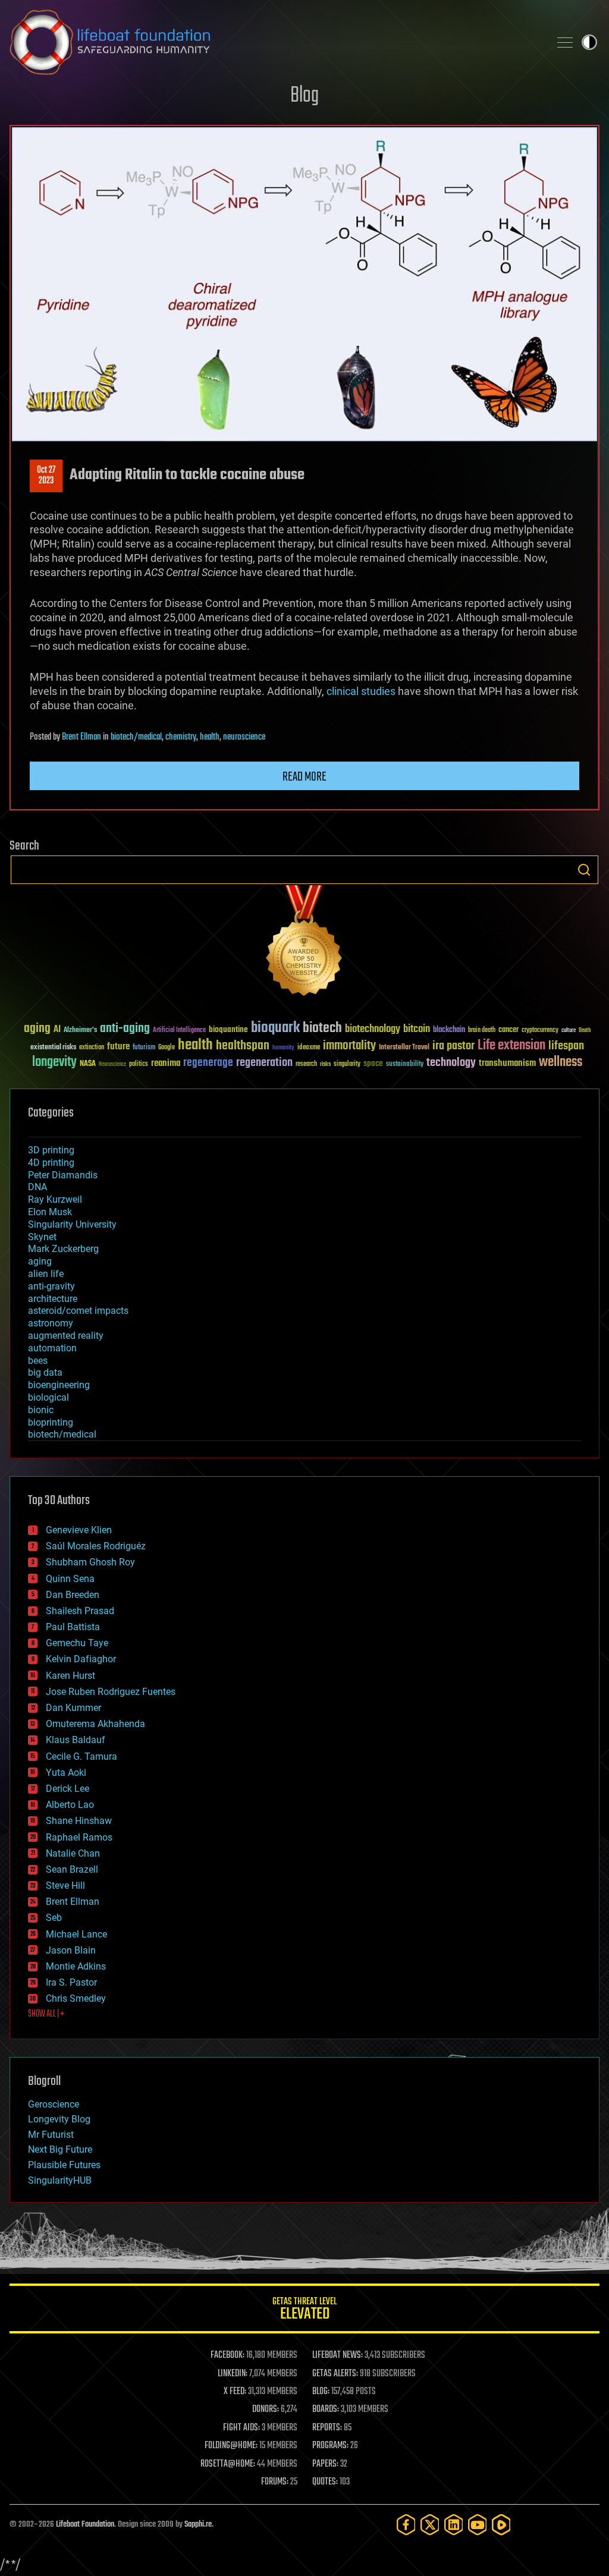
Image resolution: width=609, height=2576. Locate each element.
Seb (54, 1918)
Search (584, 870)
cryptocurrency (540, 1031)
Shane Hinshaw (79, 1821)
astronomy (51, 1323)
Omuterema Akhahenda (95, 1724)
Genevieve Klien (79, 1530)
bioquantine (228, 1029)
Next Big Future (60, 2149)
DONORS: (266, 2410)
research (306, 1064)
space (373, 1063)
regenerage (208, 1063)
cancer (508, 1030)
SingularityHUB (60, 2180)
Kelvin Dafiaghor (81, 1659)
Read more (304, 777)
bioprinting (51, 1422)
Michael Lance (76, 1934)
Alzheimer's (80, 1031)
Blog (304, 96)
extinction (92, 1048)
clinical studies (361, 691)
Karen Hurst (70, 1676)
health (210, 737)
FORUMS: (275, 2482)
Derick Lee (68, 1789)
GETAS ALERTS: (335, 2374)
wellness (561, 1062)
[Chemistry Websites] (304, 943)
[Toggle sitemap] (565, 42)
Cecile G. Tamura (81, 1756)
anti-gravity (51, 1286)
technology (451, 1063)
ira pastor (453, 1046)
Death (585, 1031)
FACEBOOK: (227, 2355)
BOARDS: (326, 2410)
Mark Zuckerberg (63, 1249)
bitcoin (417, 1029)
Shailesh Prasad (80, 1611)
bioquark (275, 1028)
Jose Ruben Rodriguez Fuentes (111, 1692)
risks (325, 1064)
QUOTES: (325, 2482)
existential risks (53, 1048)
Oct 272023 (46, 476)
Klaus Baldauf (76, 1740)
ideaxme (309, 1048)
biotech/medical (136, 737)
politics (139, 1064)
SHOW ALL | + (46, 2014)
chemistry (181, 737)
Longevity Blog (59, 2119)
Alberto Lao (70, 1805)
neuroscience (244, 737)
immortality (349, 1046)
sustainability (405, 1065)
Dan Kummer (73, 1708)
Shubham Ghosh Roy (90, 1562)
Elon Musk (50, 1212)
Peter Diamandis (63, 1175)
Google (167, 1048)
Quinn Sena (70, 1579)
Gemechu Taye (77, 1643)
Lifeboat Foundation (85, 2525)
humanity (283, 1048)
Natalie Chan (73, 1853)
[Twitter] (430, 2525)
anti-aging (125, 1029)
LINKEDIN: (233, 2374)
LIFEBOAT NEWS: (338, 2355)
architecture (53, 1299)
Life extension (511, 1046)
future (118, 1047)
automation (52, 1348)
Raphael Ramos (79, 1837)
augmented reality (66, 1336)
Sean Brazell (72, 1869)
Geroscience (54, 2104)
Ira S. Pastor (71, 1982)
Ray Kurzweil (55, 1199)
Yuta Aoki (66, 1773)
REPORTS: (327, 2428)
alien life (46, 1274)
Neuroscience (112, 1065)
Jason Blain (71, 1950)
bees (38, 1361)
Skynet (42, 1237)
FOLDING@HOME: (231, 2446)
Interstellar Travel (404, 1048)
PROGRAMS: (330, 2446)
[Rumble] (501, 2525)
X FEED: (235, 2392)
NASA (88, 1064)
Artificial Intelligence (179, 1031)
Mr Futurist (51, 2135)
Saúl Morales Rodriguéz (96, 1546)
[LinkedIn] (454, 2525)
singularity (347, 1064)
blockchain (449, 1030)
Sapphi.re (198, 2525)
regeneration (264, 1063)
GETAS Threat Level (304, 2311)
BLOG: (321, 2392)
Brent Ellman (81, 737)
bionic (41, 1410)
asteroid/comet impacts (78, 1311)
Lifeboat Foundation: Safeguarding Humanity (275, 42)
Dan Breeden (73, 1595)
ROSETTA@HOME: (228, 2464)
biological (48, 1397)
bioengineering (59, 1385)
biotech (322, 1028)
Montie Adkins (76, 1966)
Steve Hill (65, 1885)
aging (37, 1029)
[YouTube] (478, 2525)
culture (569, 1031)
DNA (37, 1187)
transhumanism (507, 1063)
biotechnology (373, 1029)
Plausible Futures (64, 2165)
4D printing (51, 1163)
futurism (144, 1048)
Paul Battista (73, 1627)
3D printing (51, 1150)
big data (45, 1372)
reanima (166, 1063)
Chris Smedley (76, 1998)
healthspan (243, 1046)
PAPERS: (325, 2464)
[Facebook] (406, 2525)
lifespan (566, 1046)
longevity (54, 1062)
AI (57, 1030)
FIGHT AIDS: (241, 2428)
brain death (482, 1031)
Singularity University (72, 1224)
